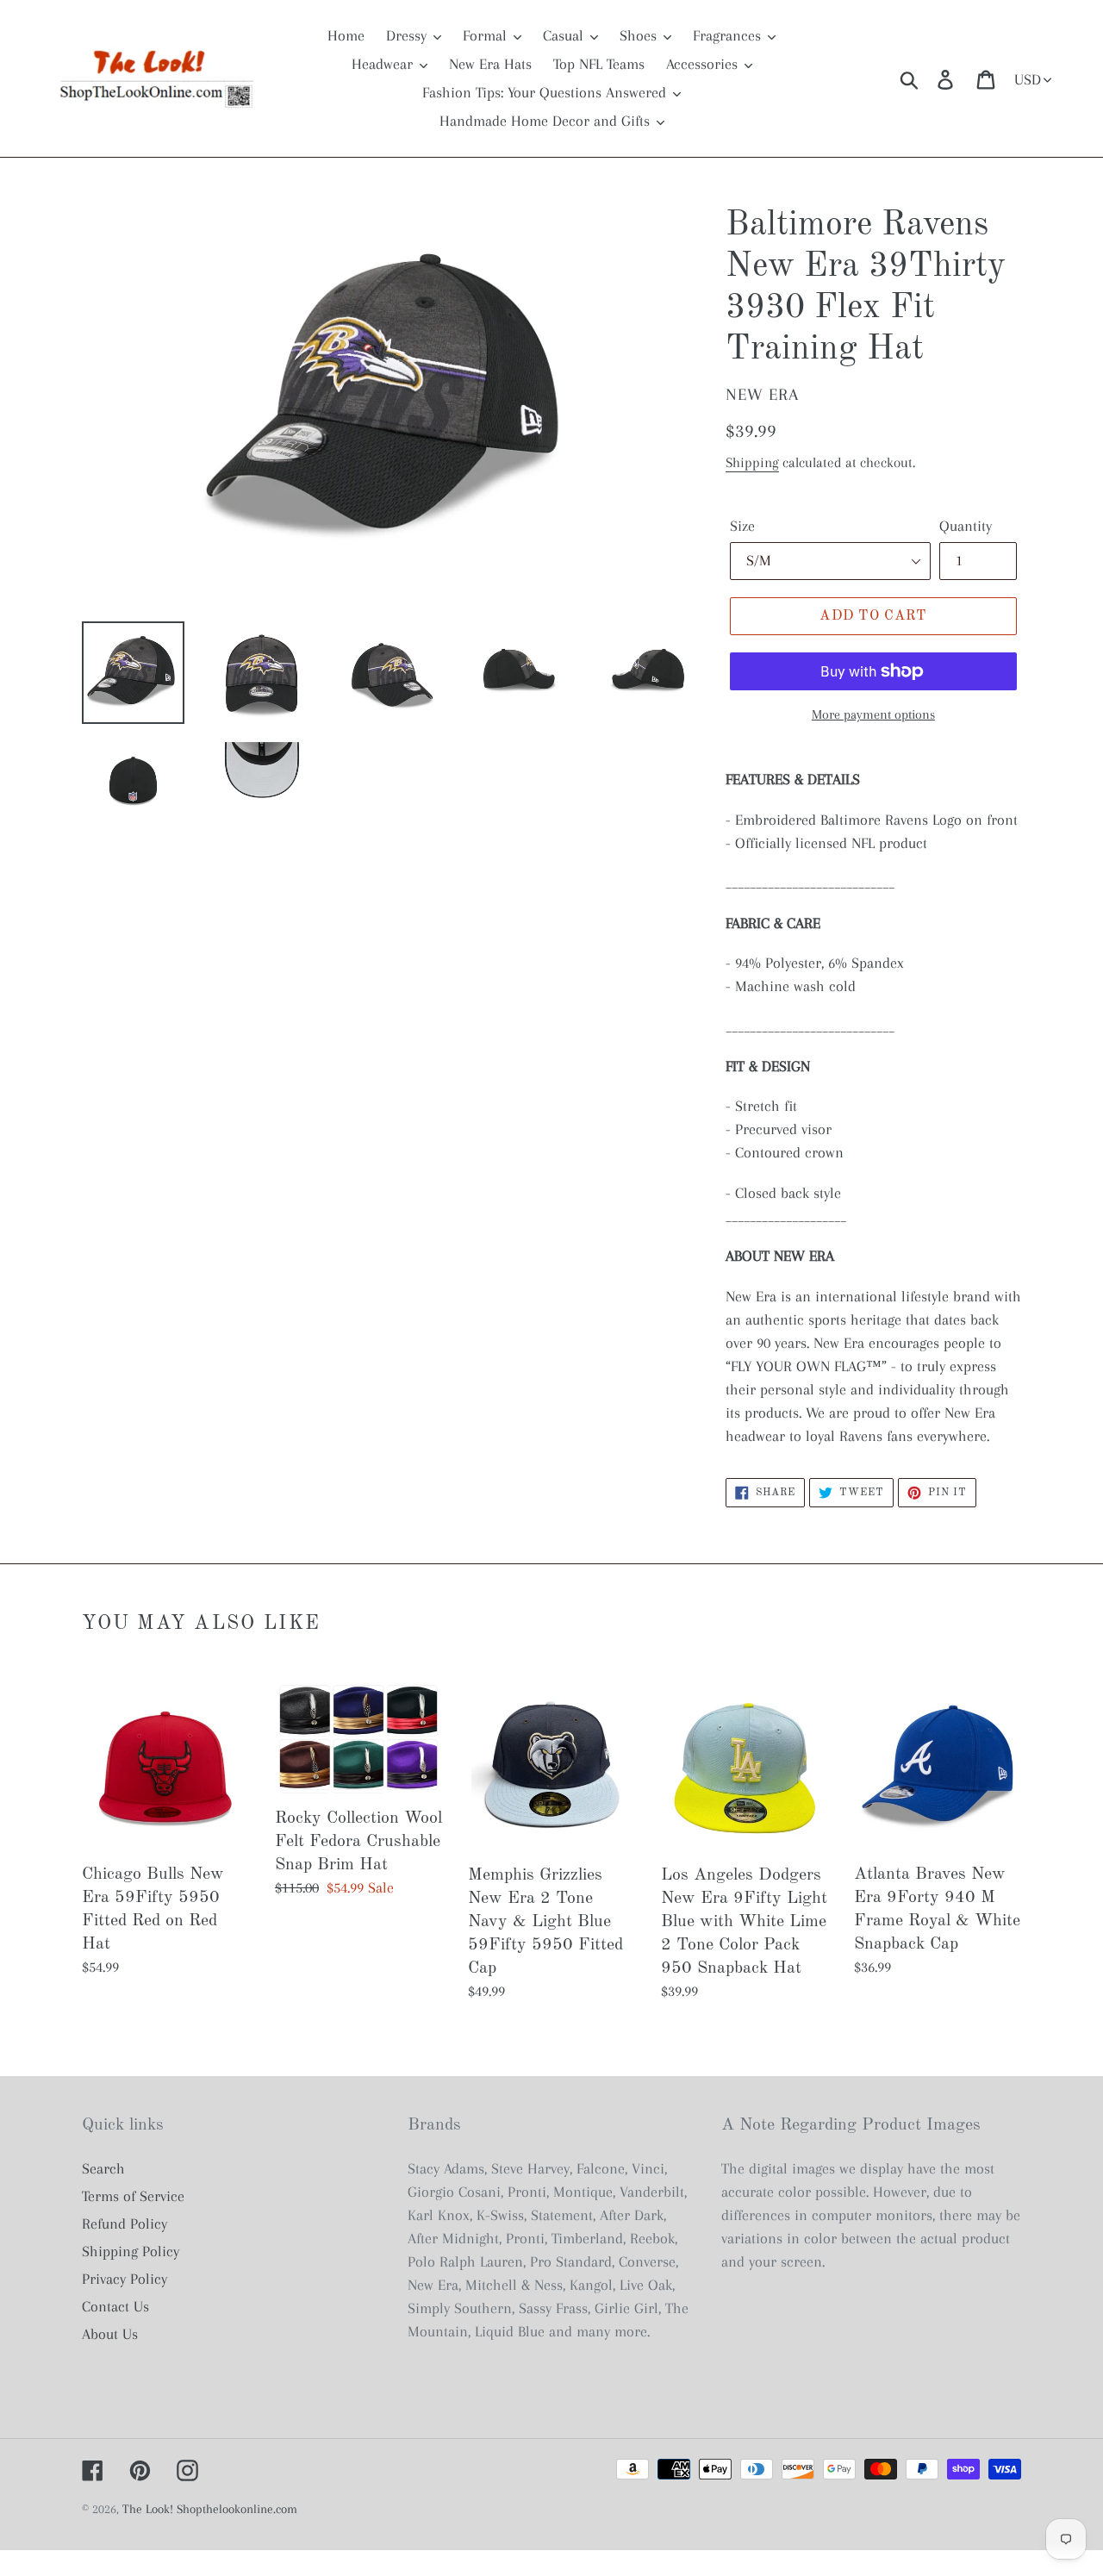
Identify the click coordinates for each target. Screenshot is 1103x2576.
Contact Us (115, 2306)
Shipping (752, 462)
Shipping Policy (131, 2251)
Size (742, 526)
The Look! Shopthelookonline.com (210, 2509)
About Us (110, 2334)
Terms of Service (133, 2196)
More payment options (873, 714)
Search (103, 2168)
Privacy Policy (125, 2279)
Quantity (966, 526)
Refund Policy (125, 2224)
